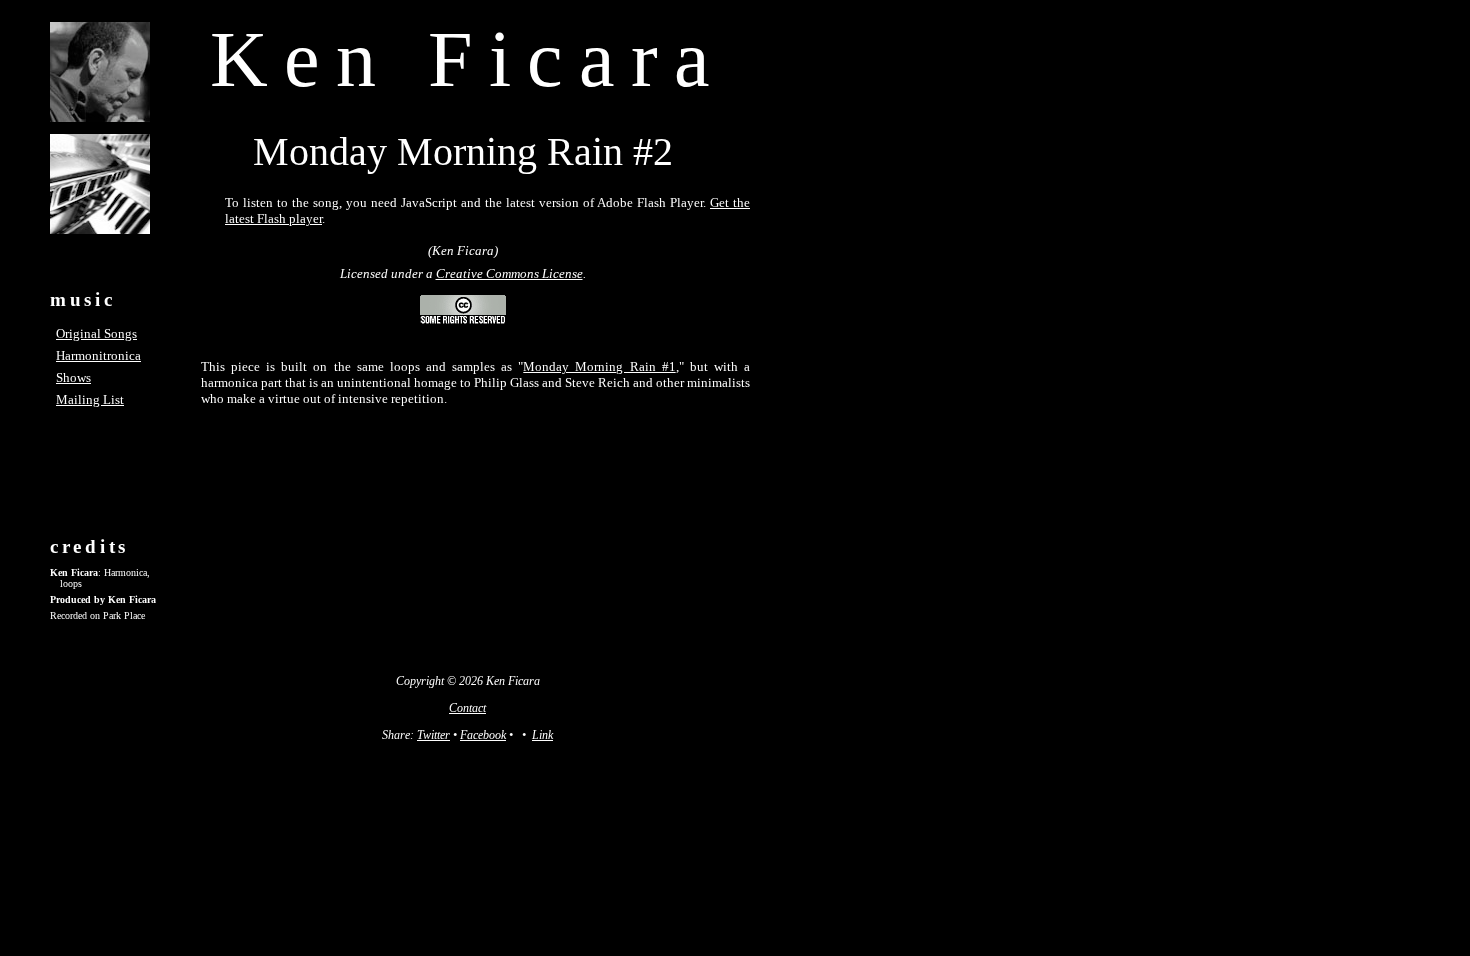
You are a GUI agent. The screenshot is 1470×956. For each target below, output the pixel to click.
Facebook (483, 735)
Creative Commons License (509, 273)
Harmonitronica (98, 355)
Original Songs (96, 333)
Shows (73, 377)
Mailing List (90, 399)
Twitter (433, 735)
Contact (467, 708)
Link (542, 735)
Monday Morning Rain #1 (599, 366)
